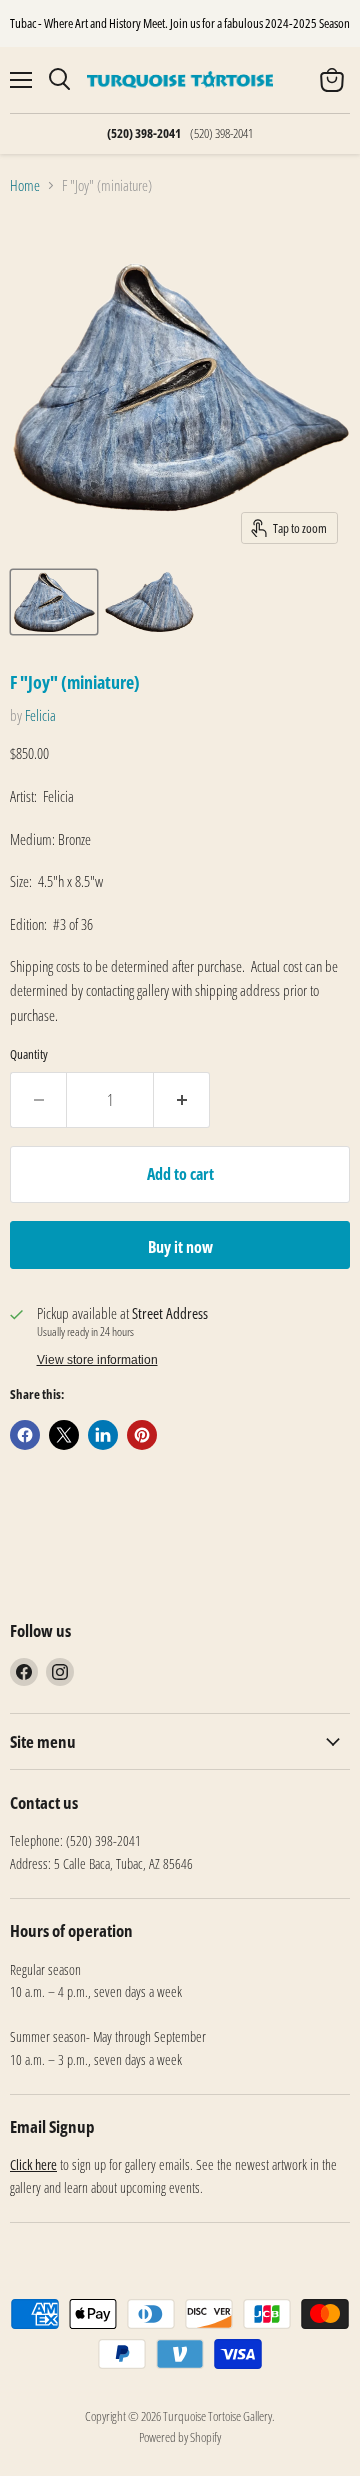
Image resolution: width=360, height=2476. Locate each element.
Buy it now (180, 1247)
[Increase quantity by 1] (182, 1100)
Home (25, 185)
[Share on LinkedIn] (103, 1435)
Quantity (29, 1054)
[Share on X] (64, 1435)
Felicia (40, 715)
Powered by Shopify (180, 2437)
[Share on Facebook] (25, 1435)
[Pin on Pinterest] (142, 1435)
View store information (97, 1360)
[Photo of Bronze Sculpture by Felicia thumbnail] (54, 602)
